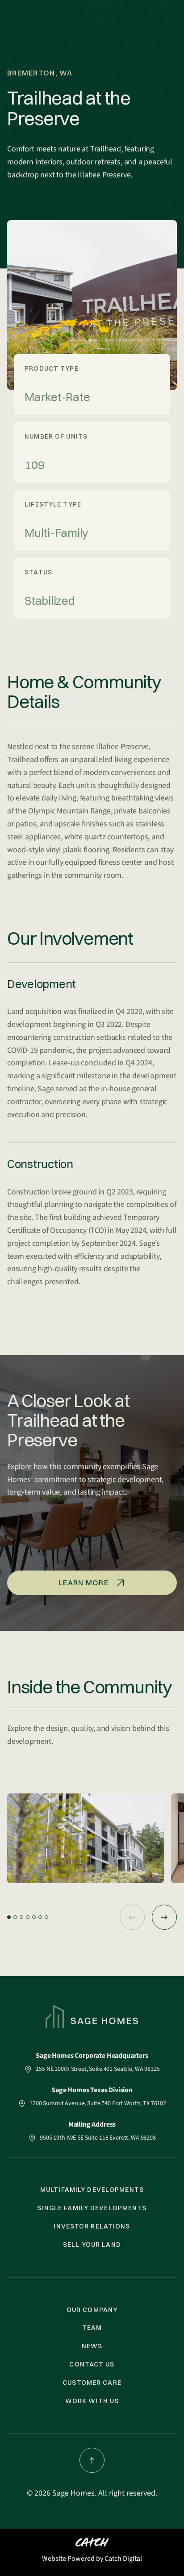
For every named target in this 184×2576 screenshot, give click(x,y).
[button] (9, 1917)
